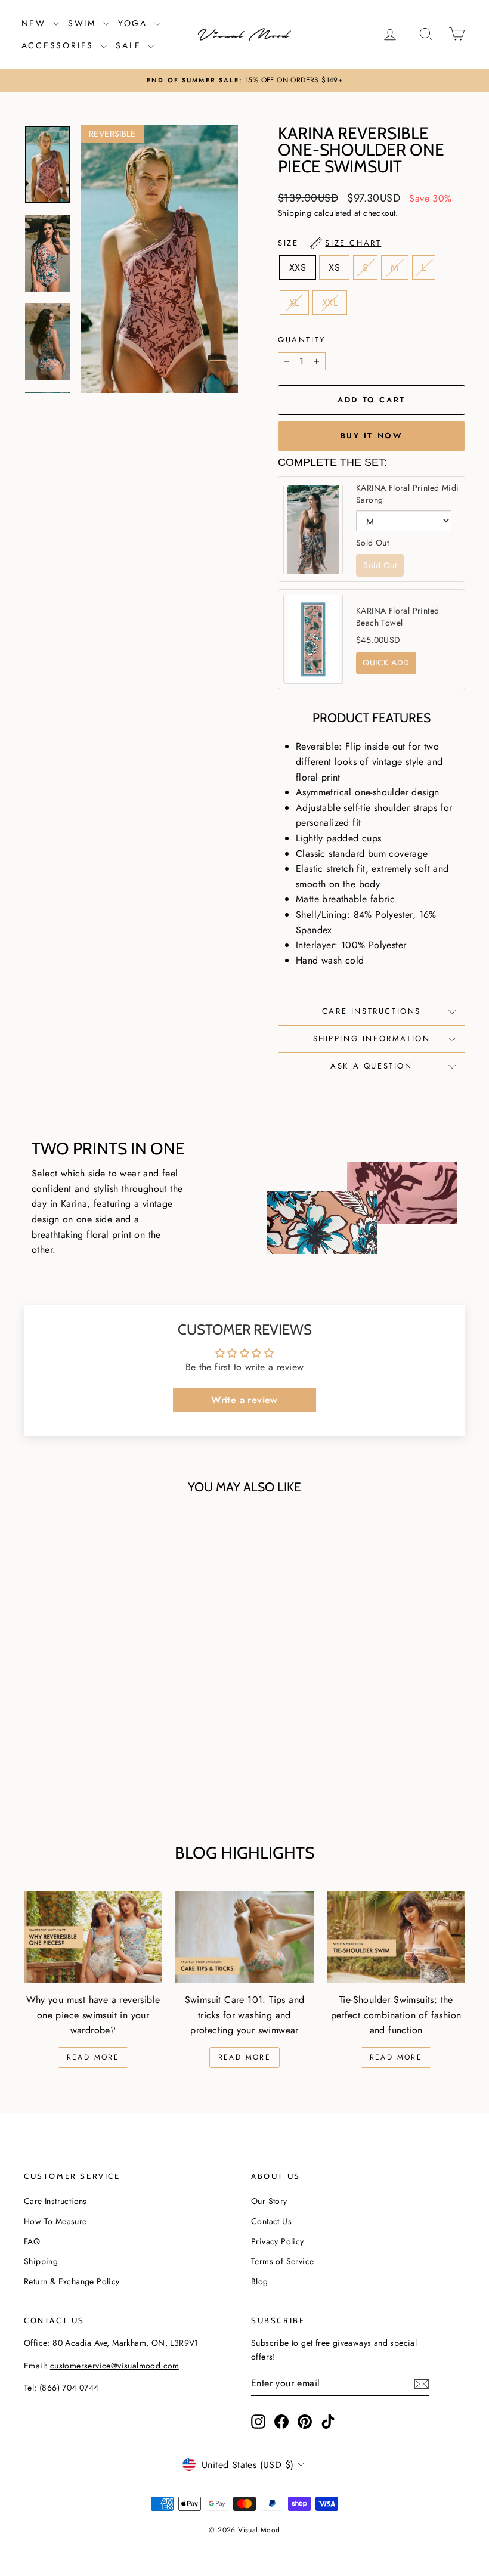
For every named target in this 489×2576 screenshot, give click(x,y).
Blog (260, 2281)
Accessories (60, 45)
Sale (130, 45)
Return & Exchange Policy (72, 2281)
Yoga (135, 23)
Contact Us (271, 2221)
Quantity (302, 340)
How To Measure (55, 2221)
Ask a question (371, 1066)
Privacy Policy (278, 2241)
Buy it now (372, 436)
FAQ (32, 2241)
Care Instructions (372, 1011)
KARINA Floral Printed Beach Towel (397, 617)
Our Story (269, 2201)
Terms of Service (282, 2261)
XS (334, 267)
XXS (298, 267)
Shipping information (372, 1038)
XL (294, 303)
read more (245, 2057)
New (36, 23)
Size (329, 243)
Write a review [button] (244, 1400)
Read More (93, 2057)
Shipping (295, 213)
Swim (84, 23)
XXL (330, 303)
